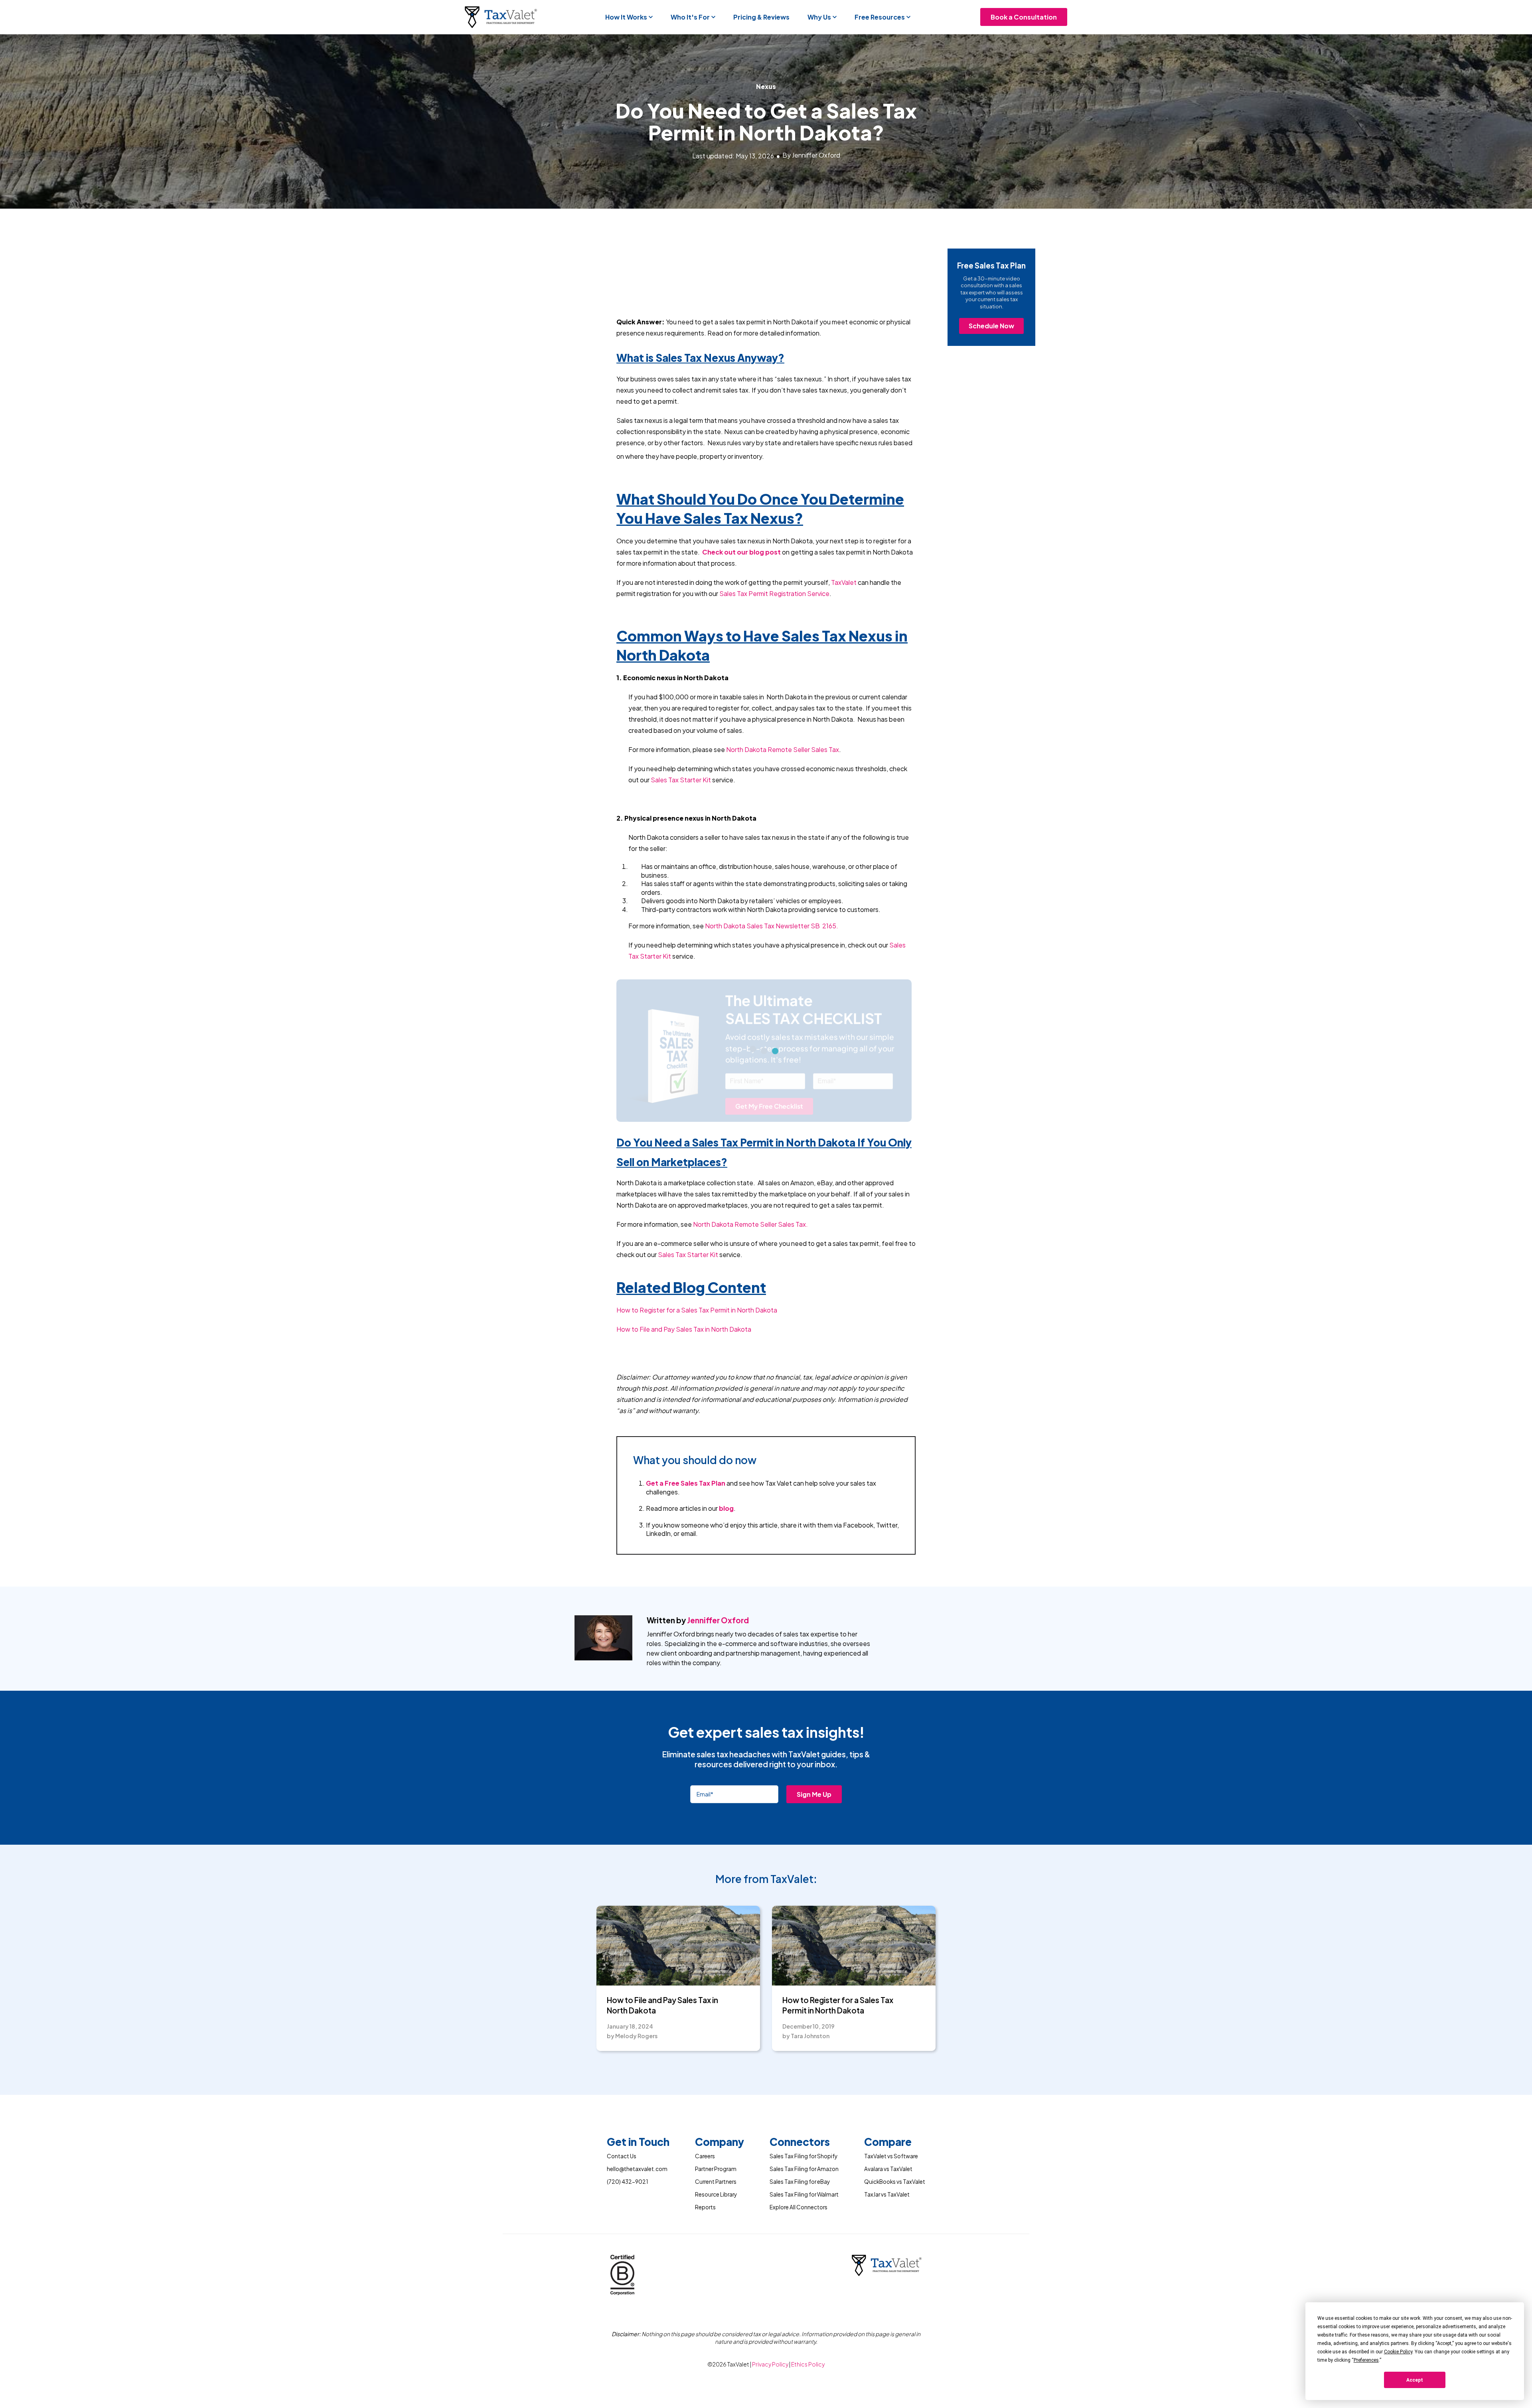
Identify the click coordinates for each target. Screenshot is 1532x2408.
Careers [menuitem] (705, 2156)
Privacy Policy (771, 2364)
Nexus (766, 86)
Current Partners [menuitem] (716, 2182)
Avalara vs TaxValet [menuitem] (888, 2169)
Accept (1415, 2380)
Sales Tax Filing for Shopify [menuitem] (804, 2156)
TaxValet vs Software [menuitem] (891, 2156)
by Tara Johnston (806, 2036)
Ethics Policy (808, 2364)
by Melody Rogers (632, 2036)
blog (726, 1508)
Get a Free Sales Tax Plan (686, 1483)
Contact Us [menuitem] (622, 2156)
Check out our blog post (741, 552)
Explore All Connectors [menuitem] (799, 2207)
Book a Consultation (1024, 17)
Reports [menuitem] (705, 2207)
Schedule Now (991, 326)
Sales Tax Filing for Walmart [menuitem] (804, 2194)
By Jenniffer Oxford (811, 155)
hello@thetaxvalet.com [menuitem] (637, 2169)
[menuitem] (638, 2143)
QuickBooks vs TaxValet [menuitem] (895, 2182)
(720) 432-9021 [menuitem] (627, 2182)
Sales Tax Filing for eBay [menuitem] (800, 2182)
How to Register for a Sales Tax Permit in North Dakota (838, 2005)
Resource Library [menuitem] (716, 2194)
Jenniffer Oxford (718, 1620)
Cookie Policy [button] (1398, 2352)
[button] (629, 17)
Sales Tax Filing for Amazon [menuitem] (804, 2169)
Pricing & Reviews (761, 17)
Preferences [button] (1366, 2360)
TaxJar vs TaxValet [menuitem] (887, 2194)
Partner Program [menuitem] (716, 2169)
